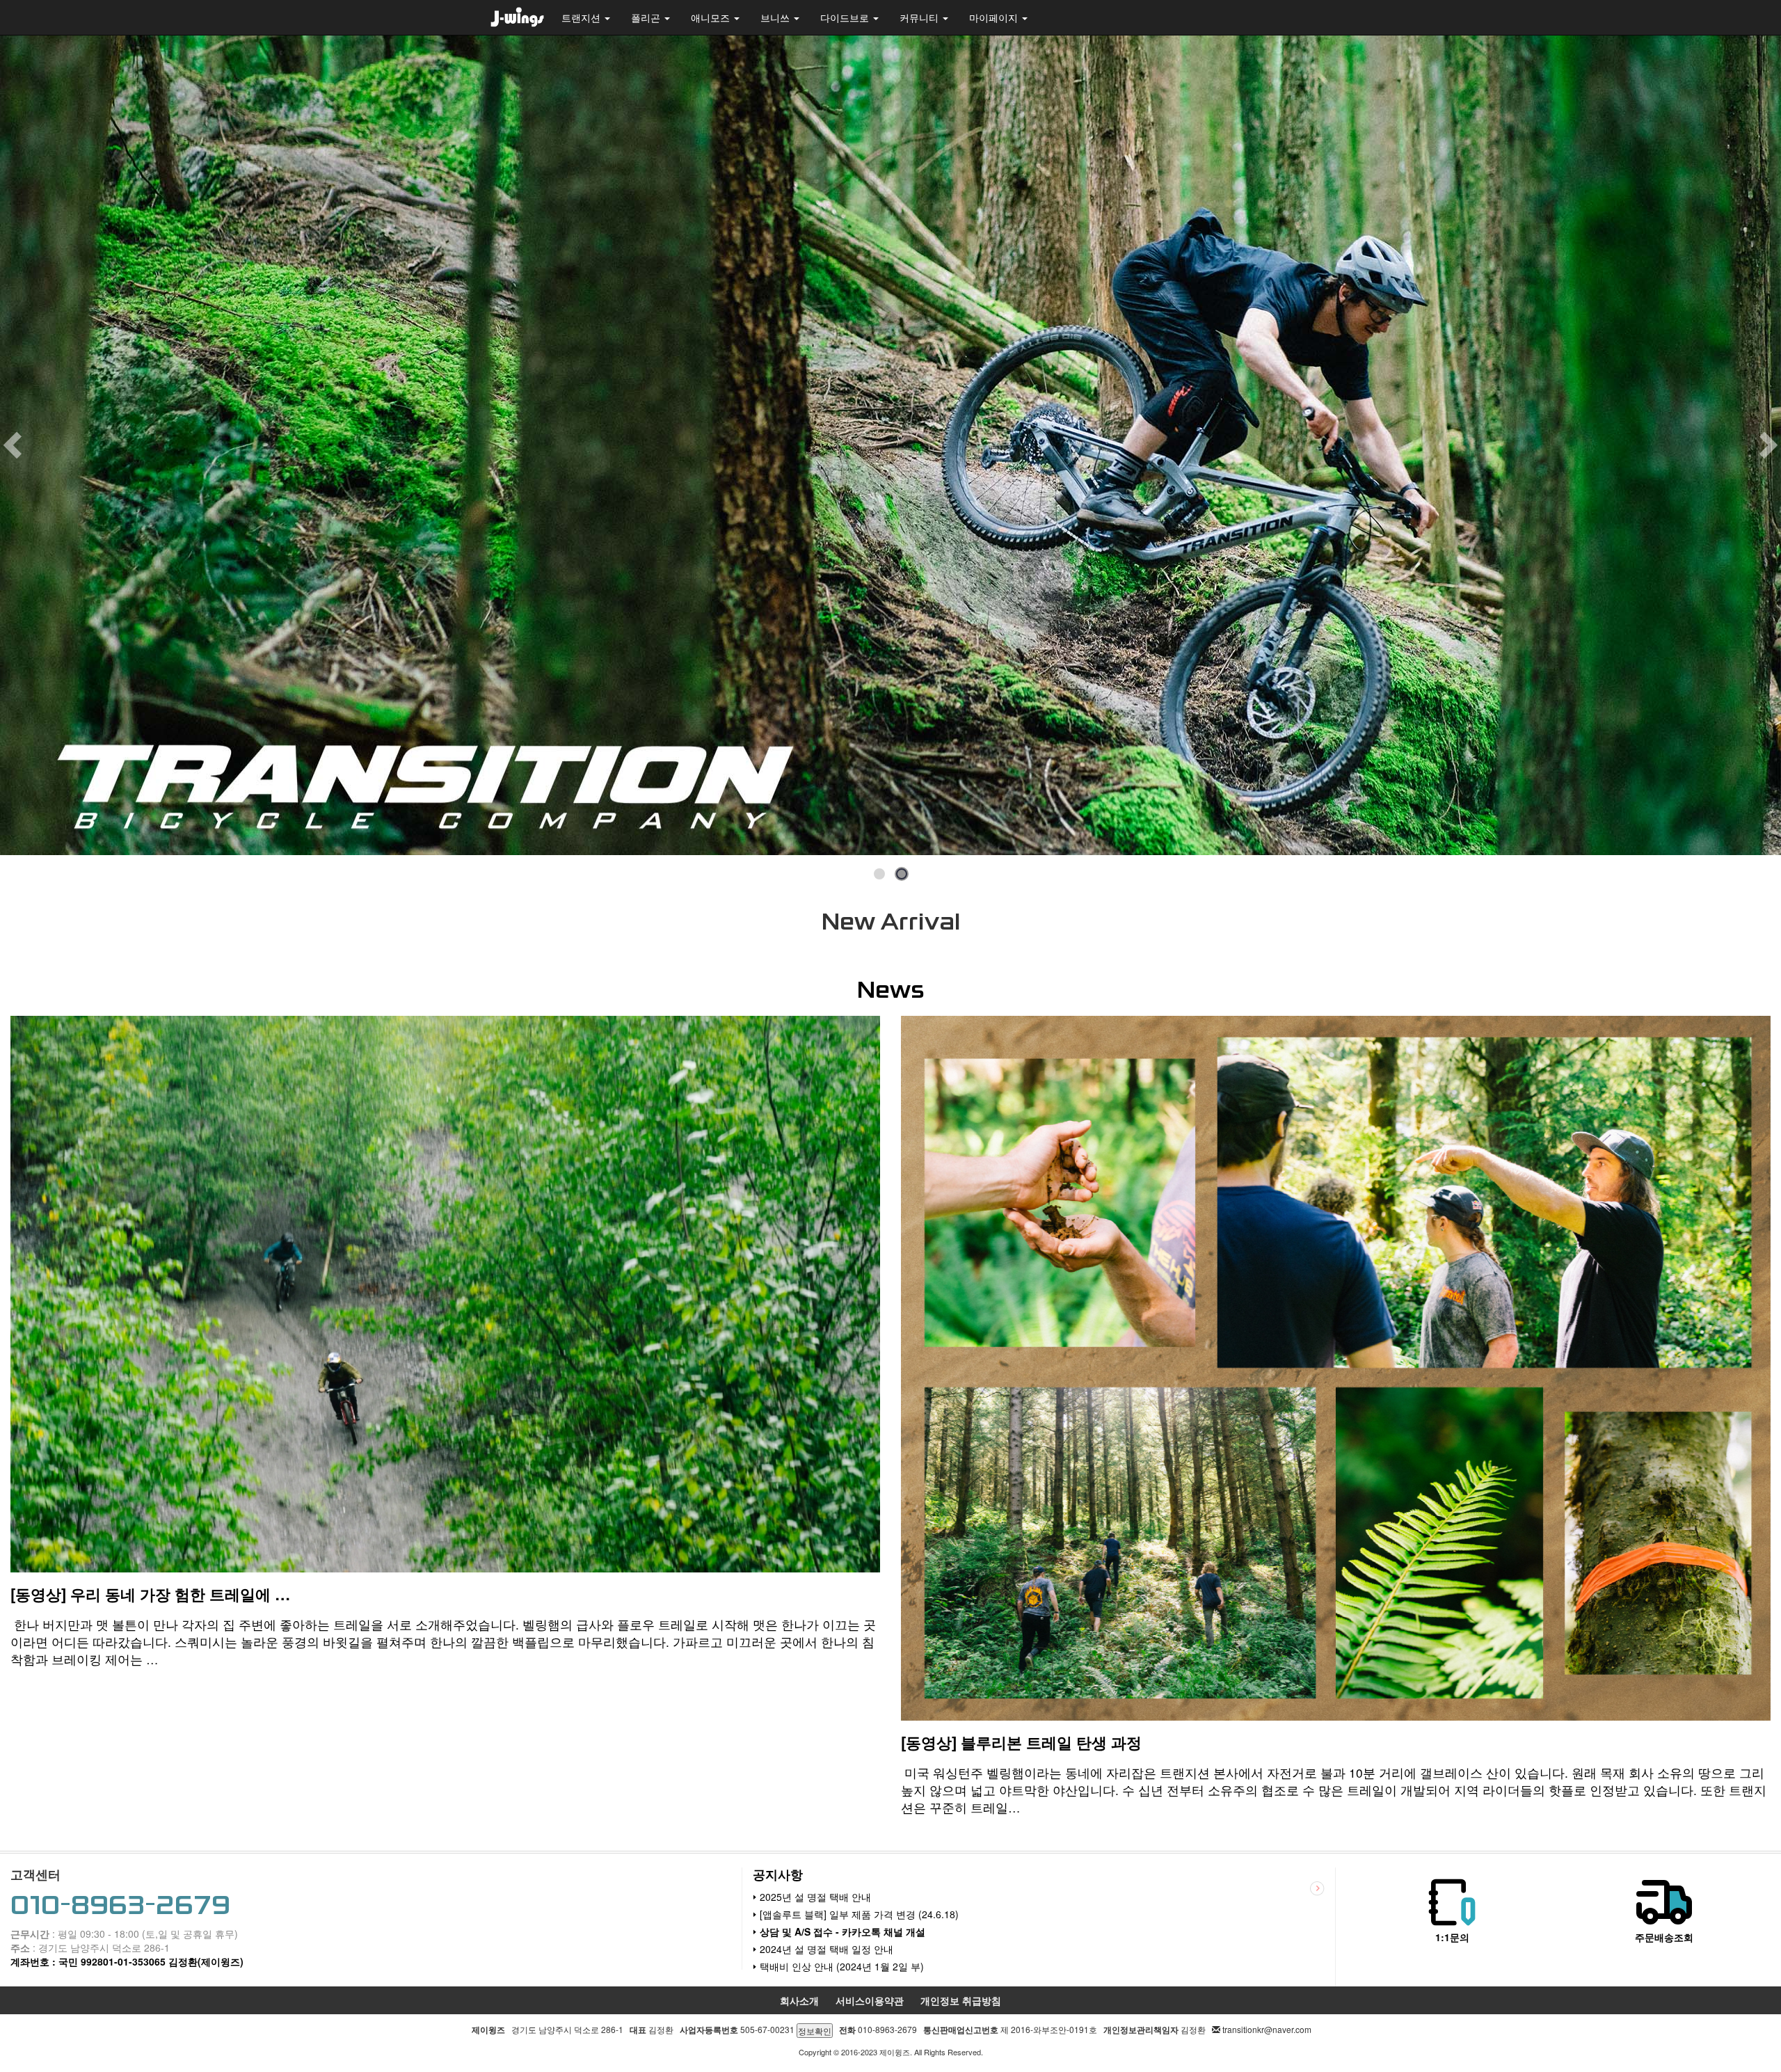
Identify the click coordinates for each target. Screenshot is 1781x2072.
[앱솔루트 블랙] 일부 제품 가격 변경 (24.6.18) (859, 1914)
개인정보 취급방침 (961, 2000)
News (890, 990)
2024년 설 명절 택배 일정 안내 (826, 1949)
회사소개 (799, 2000)
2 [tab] (902, 875)
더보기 (1317, 1889)
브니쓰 (776, 17)
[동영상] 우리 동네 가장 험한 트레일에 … (150, 1594)
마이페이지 (995, 17)
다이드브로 (846, 17)
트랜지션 (582, 17)
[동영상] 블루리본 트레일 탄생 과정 (1021, 1742)
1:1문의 (1452, 1937)
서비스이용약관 (870, 2000)
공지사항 (778, 1874)
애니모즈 (712, 17)
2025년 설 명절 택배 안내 (815, 1897)
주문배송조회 (1664, 1937)
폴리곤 (647, 17)
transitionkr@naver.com (1267, 2029)
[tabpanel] (890, 445)
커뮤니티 (920, 17)
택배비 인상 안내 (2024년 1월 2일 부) (842, 1966)
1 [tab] (879, 875)
